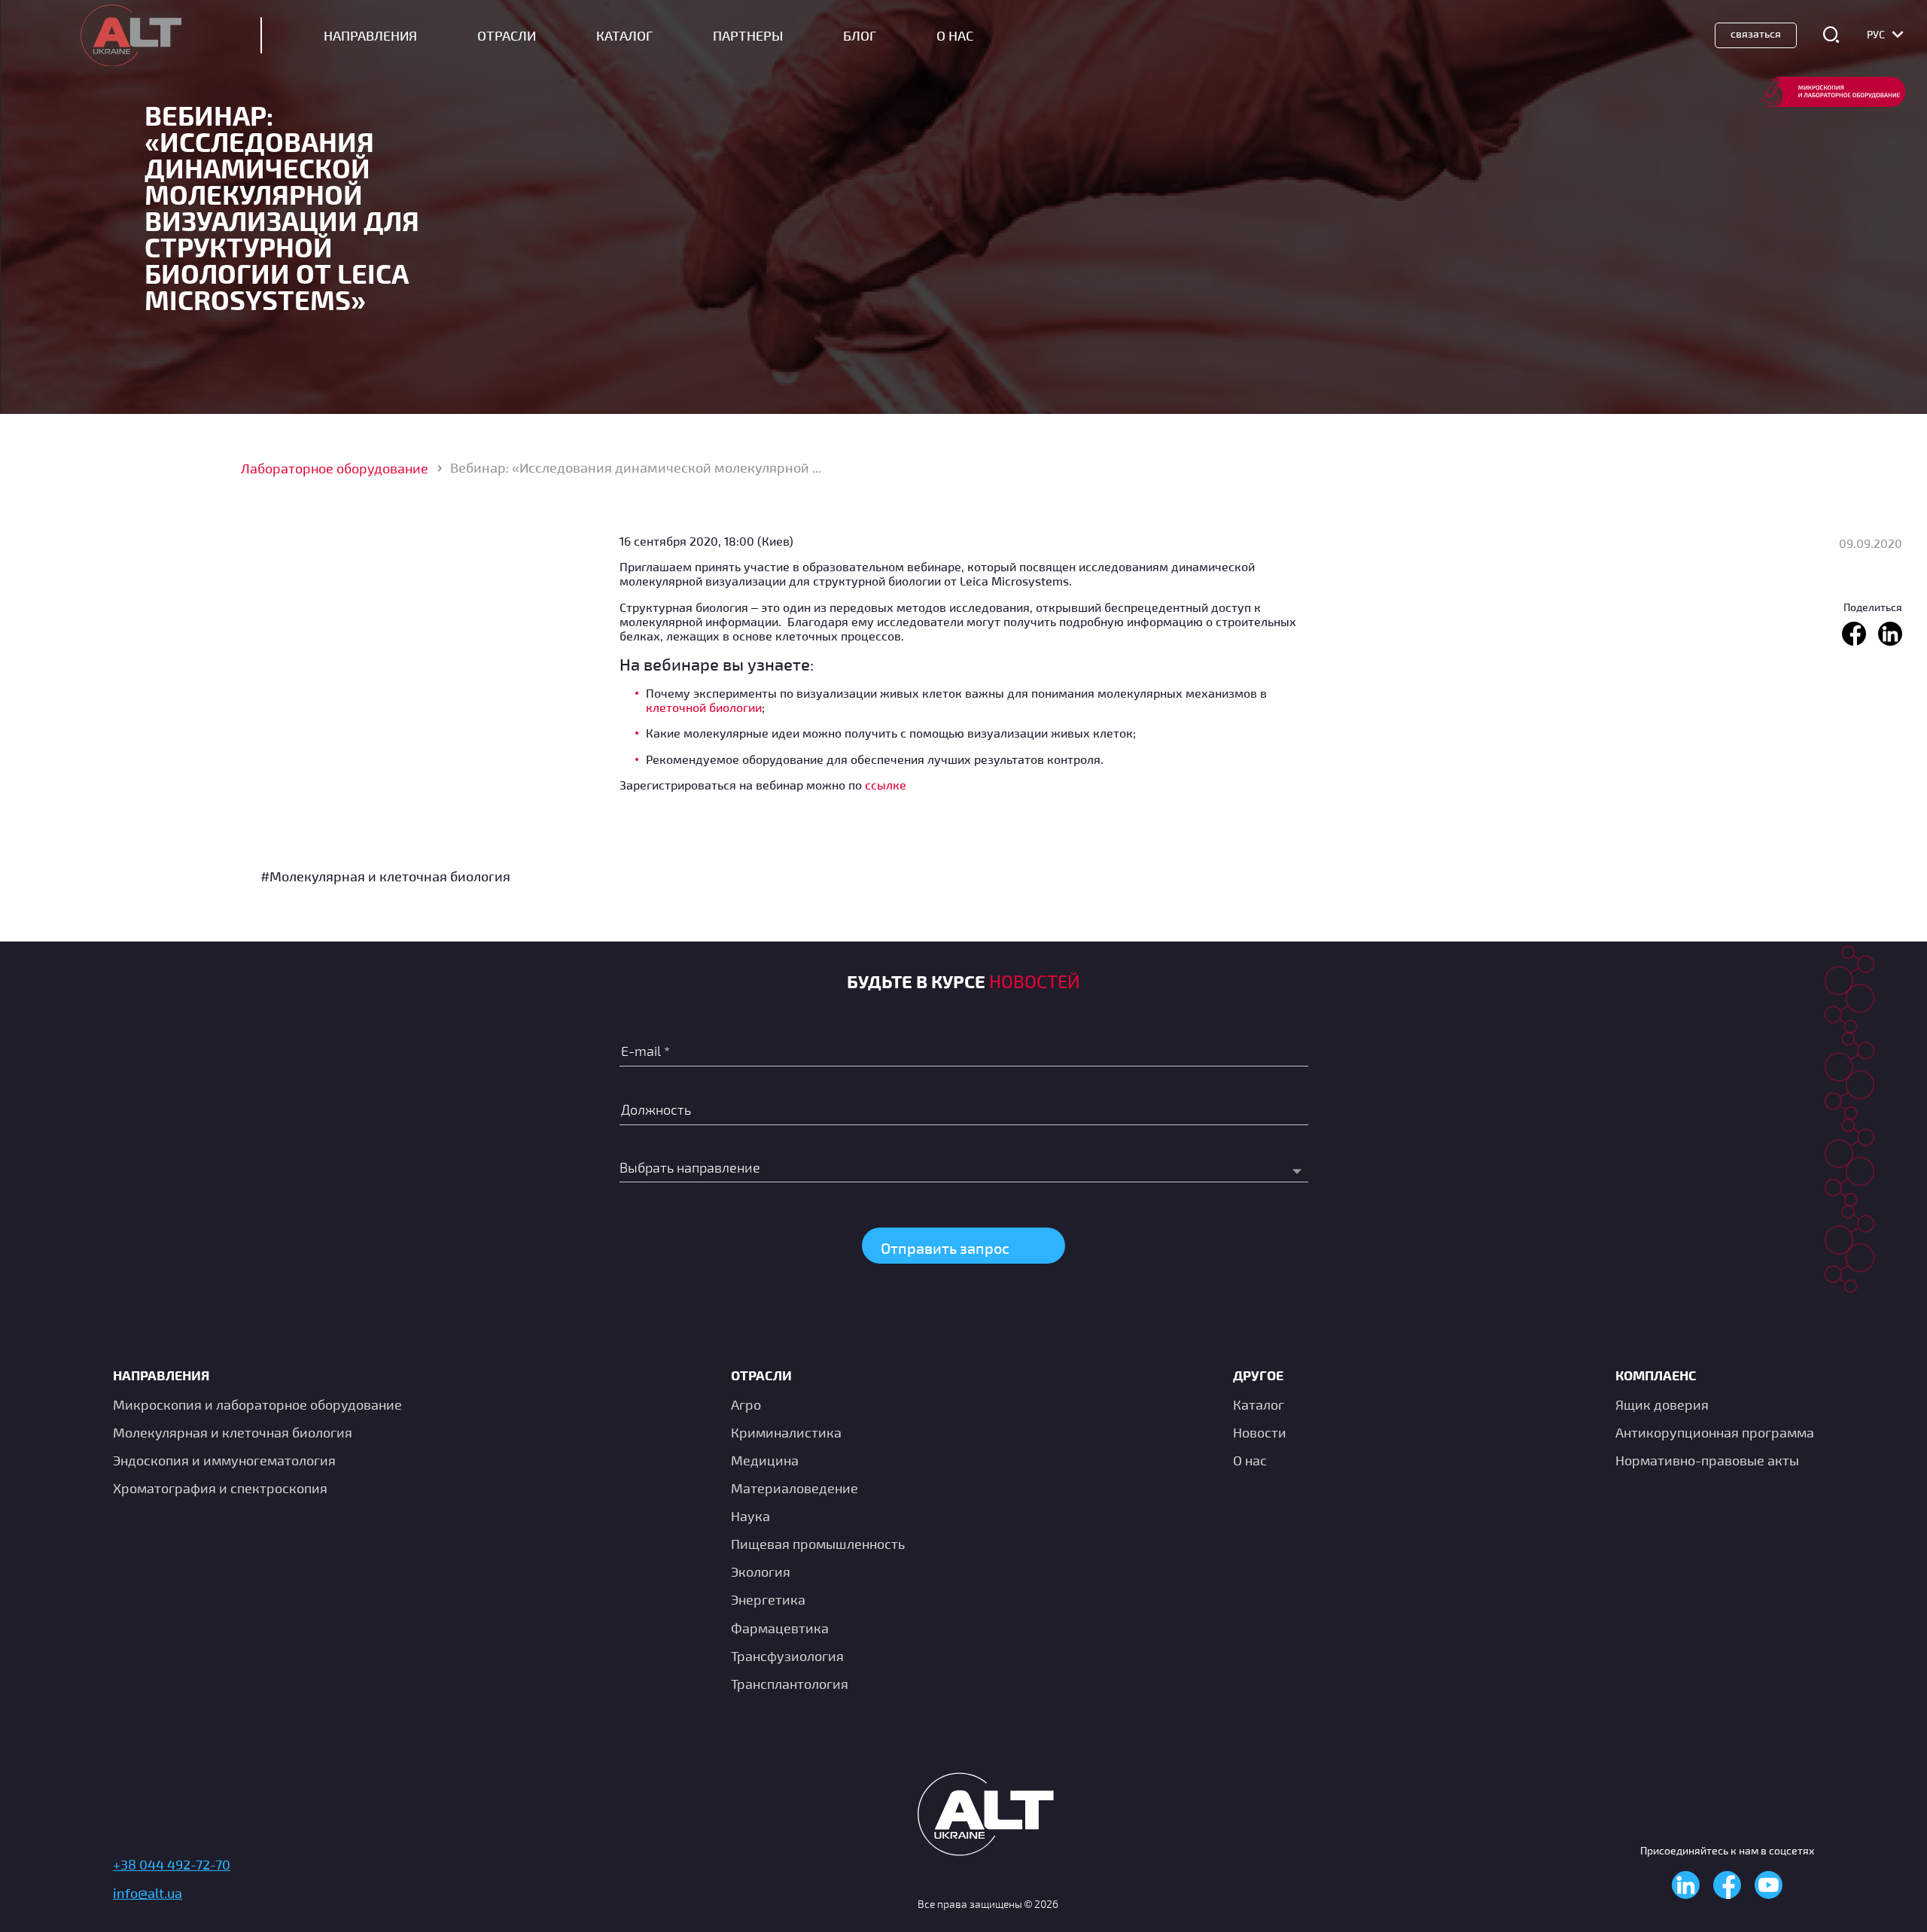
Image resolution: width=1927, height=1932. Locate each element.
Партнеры (748, 36)
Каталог (624, 36)
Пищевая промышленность (818, 1544)
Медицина (765, 1460)
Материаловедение (795, 1488)
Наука (750, 1516)
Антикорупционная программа (1715, 1432)
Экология (761, 1571)
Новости (1260, 1432)
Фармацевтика (780, 1628)
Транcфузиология (787, 1656)
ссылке (886, 785)
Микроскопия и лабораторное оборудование (257, 1404)
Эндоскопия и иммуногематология (224, 1460)
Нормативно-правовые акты (1707, 1460)
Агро (746, 1404)
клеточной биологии (704, 707)
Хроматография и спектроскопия (220, 1488)
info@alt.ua (148, 1893)
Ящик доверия (1662, 1404)
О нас (1250, 1460)
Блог (860, 36)
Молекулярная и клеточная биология (233, 1432)
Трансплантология (790, 1684)
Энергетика (768, 1599)
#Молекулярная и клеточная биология (385, 876)
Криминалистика (786, 1432)
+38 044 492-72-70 (172, 1864)
